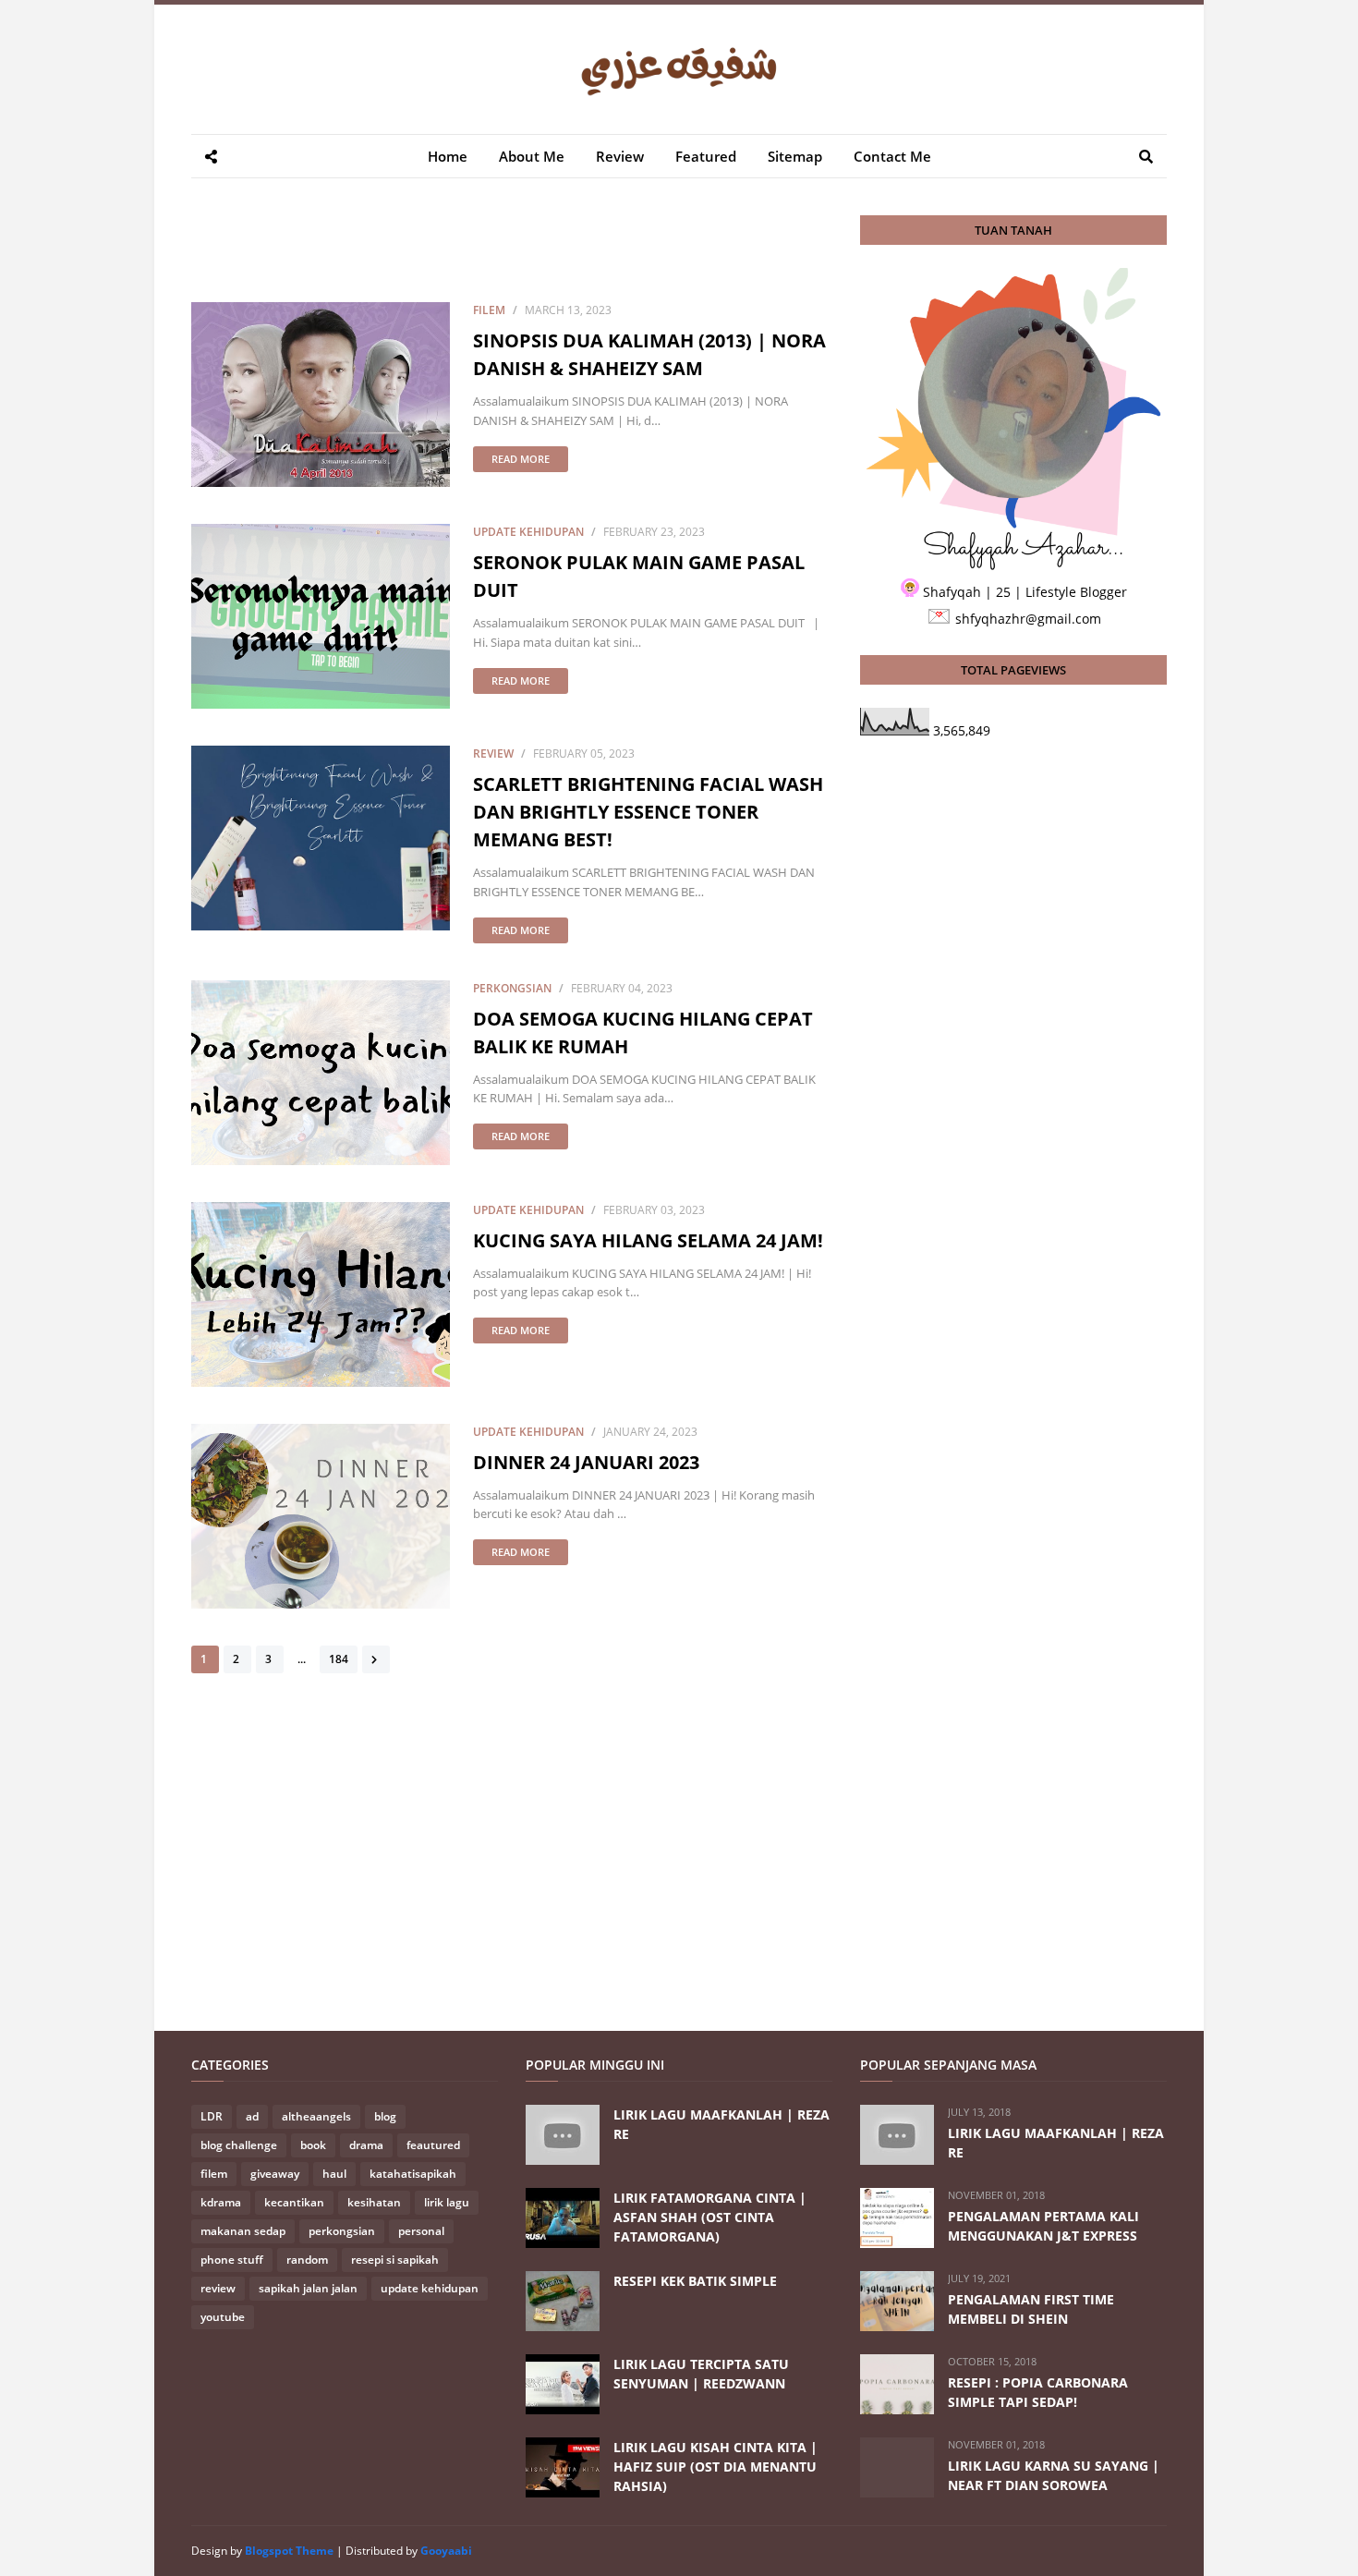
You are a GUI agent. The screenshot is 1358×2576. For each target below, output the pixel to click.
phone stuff (232, 2260)
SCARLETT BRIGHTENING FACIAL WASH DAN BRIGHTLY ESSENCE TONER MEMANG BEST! (648, 812)
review (493, 753)
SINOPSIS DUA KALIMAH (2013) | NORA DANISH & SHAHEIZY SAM (649, 354)
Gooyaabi (446, 2551)
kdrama (221, 2202)
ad (252, 2116)
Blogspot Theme (289, 2551)
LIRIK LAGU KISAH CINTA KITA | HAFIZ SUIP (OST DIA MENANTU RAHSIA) (715, 2467)
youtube (223, 2317)
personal (421, 2231)
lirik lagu (447, 2202)
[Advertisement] (527, 257)
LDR (212, 2116)
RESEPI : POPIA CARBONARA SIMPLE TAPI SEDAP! (1038, 2392)
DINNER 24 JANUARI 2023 (586, 1462)
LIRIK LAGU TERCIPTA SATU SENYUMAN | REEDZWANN (701, 2374)
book (313, 2145)
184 (339, 1659)
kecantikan (294, 2202)
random (307, 2260)
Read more (521, 459)
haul (334, 2174)
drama (366, 2145)
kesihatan (374, 2202)
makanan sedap (243, 2231)
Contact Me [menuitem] (892, 156)
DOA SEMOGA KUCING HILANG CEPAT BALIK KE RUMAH (643, 1033)
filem (489, 310)
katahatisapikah (413, 2174)
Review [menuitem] (620, 156)
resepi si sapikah (395, 2260)
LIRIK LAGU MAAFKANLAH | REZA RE (721, 2124)
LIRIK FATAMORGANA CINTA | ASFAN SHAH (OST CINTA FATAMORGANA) (710, 2217)
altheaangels (316, 2116)
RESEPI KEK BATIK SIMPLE (695, 2281)
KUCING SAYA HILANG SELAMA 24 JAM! (648, 1240)
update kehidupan (528, 532)
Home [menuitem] (448, 156)
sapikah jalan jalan (308, 2288)
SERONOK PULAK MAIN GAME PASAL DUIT (639, 576)
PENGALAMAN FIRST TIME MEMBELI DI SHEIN (1031, 2309)
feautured (433, 2145)
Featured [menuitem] (706, 156)
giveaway (275, 2174)
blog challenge (239, 2145)
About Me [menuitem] (532, 156)
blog (385, 2116)
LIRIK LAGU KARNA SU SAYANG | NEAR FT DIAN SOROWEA (1054, 2475)
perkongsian (512, 988)
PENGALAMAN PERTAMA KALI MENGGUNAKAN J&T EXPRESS (1043, 2226)
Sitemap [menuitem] (795, 156)
